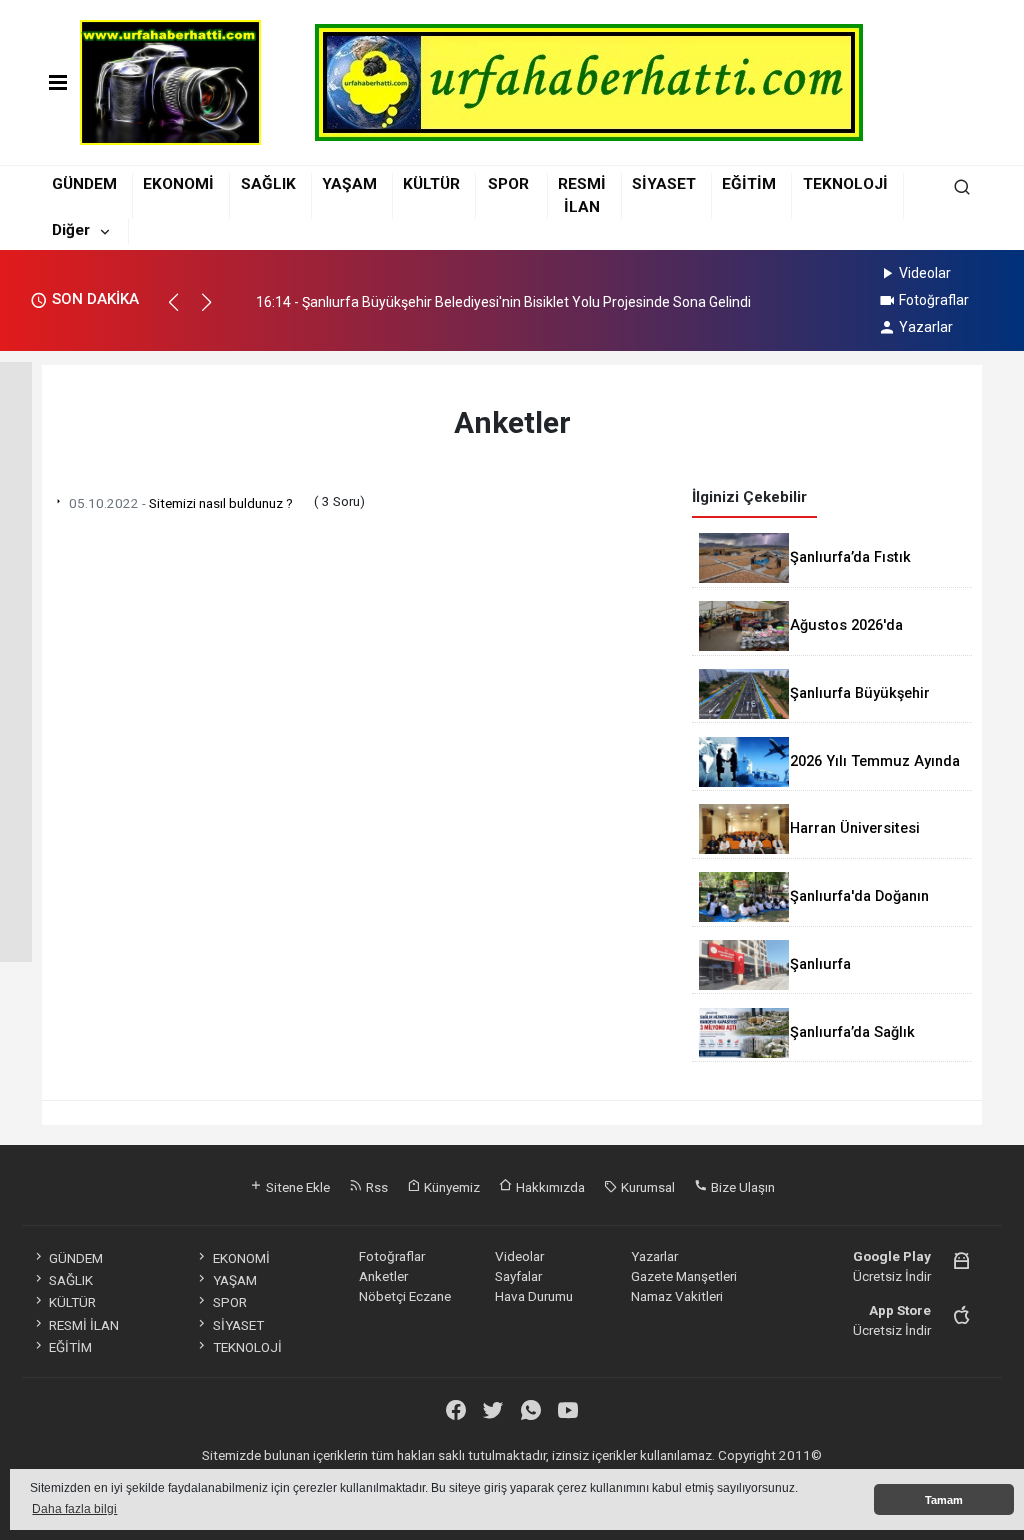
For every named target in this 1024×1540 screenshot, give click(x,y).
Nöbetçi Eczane (405, 1296)
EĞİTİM (749, 184)
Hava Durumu (534, 1296)
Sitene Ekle (296, 1187)
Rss (375, 1187)
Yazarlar (926, 327)
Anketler (383, 1276)
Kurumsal (646, 1187)
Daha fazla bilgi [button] (74, 1509)
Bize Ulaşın (741, 1187)
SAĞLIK (268, 184)
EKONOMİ (178, 184)
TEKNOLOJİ (845, 184)
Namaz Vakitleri (677, 1296)
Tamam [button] (944, 1500)
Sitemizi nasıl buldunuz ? (181, 503)
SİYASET (664, 184)
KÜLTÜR (431, 184)
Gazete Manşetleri (684, 1276)
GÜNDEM (84, 184)
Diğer (71, 230)
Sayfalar (518, 1276)
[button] (182, 311)
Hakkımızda (549, 1187)
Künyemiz (450, 1187)
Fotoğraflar (934, 300)
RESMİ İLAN (84, 1325)
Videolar (925, 273)
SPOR (508, 184)
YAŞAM (349, 184)
